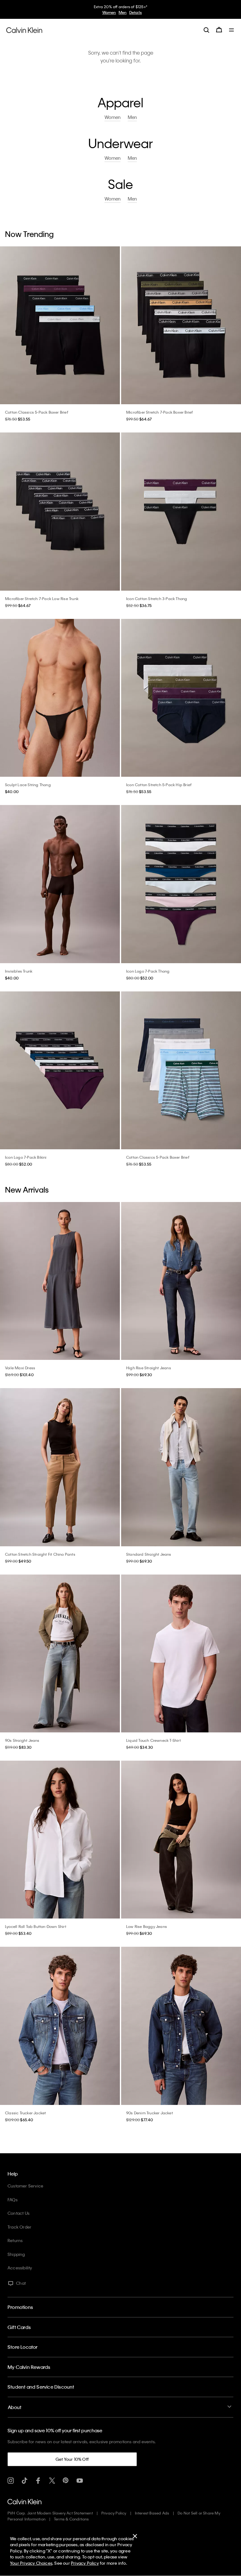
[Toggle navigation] (232, 30)
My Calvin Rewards (29, 2367)
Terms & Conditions (72, 2519)
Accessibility (20, 2268)
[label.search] (206, 30)
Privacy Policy (114, 2513)
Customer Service (25, 2186)
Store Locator (23, 2347)
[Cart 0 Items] (219, 30)
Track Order (19, 2227)
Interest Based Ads (152, 2513)
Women (109, 12)
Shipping (16, 2254)
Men (123, 12)
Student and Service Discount (41, 2387)
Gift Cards (19, 2327)
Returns (15, 2240)
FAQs (13, 2200)
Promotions (20, 2307)
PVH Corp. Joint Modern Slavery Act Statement (50, 2513)
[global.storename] (24, 30)
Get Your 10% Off (72, 2459)
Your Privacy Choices (31, 2563)
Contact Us (19, 2213)
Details (136, 12)
